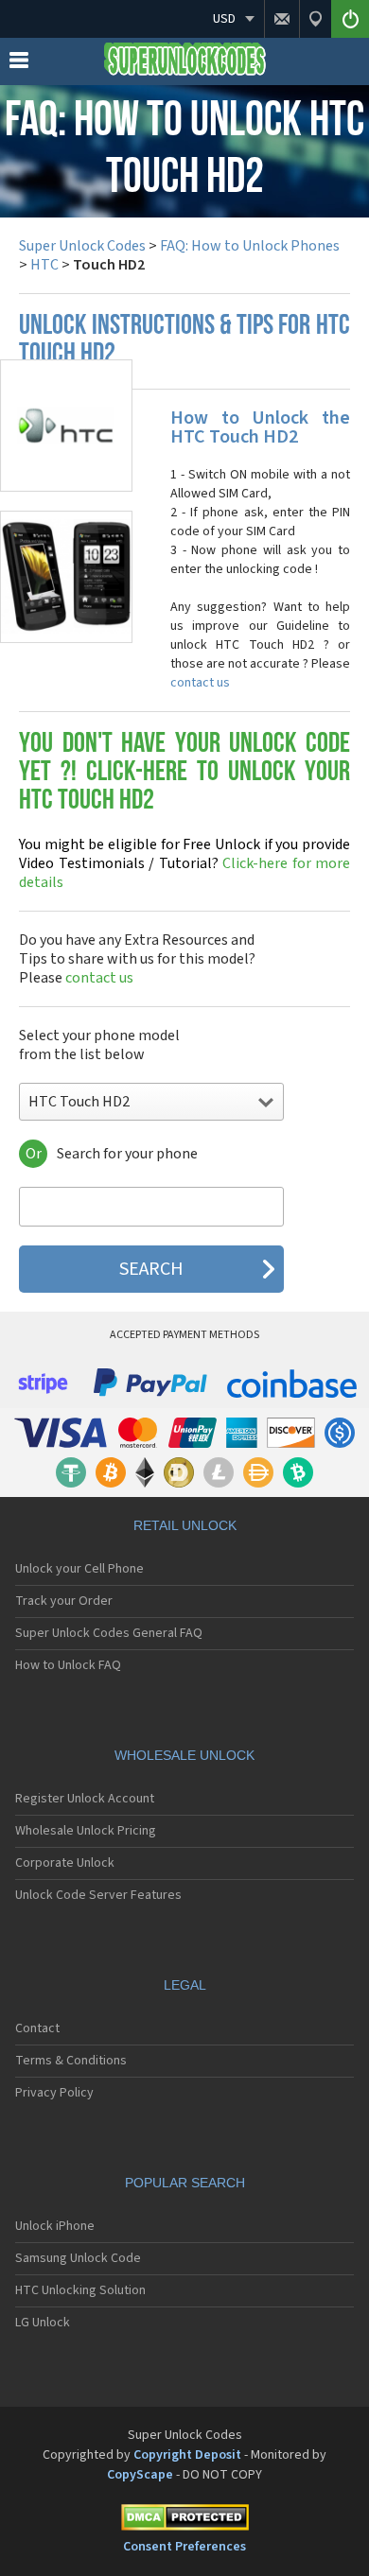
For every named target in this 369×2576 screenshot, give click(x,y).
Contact (37, 2028)
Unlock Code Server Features (98, 1895)
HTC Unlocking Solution (80, 2290)
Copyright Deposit (187, 2455)
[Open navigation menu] (19, 64)
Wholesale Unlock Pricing (86, 1831)
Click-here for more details (184, 863)
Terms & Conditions (71, 2061)
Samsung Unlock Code (78, 2258)
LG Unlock (43, 2323)
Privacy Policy (54, 2093)
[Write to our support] (281, 19)
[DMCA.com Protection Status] (184, 2521)
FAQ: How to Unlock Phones (250, 246)
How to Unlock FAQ (68, 1665)
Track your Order (64, 1601)
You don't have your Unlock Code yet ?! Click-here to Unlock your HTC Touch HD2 (184, 773)
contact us (200, 683)
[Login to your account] (350, 19)
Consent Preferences (184, 2547)
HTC (44, 265)
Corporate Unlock (65, 1863)
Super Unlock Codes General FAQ (109, 1633)
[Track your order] (315, 19)
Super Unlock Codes (82, 246)
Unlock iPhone (55, 2226)
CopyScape (140, 2475)
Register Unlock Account (85, 1799)
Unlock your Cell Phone (79, 1569)
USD (224, 19)
